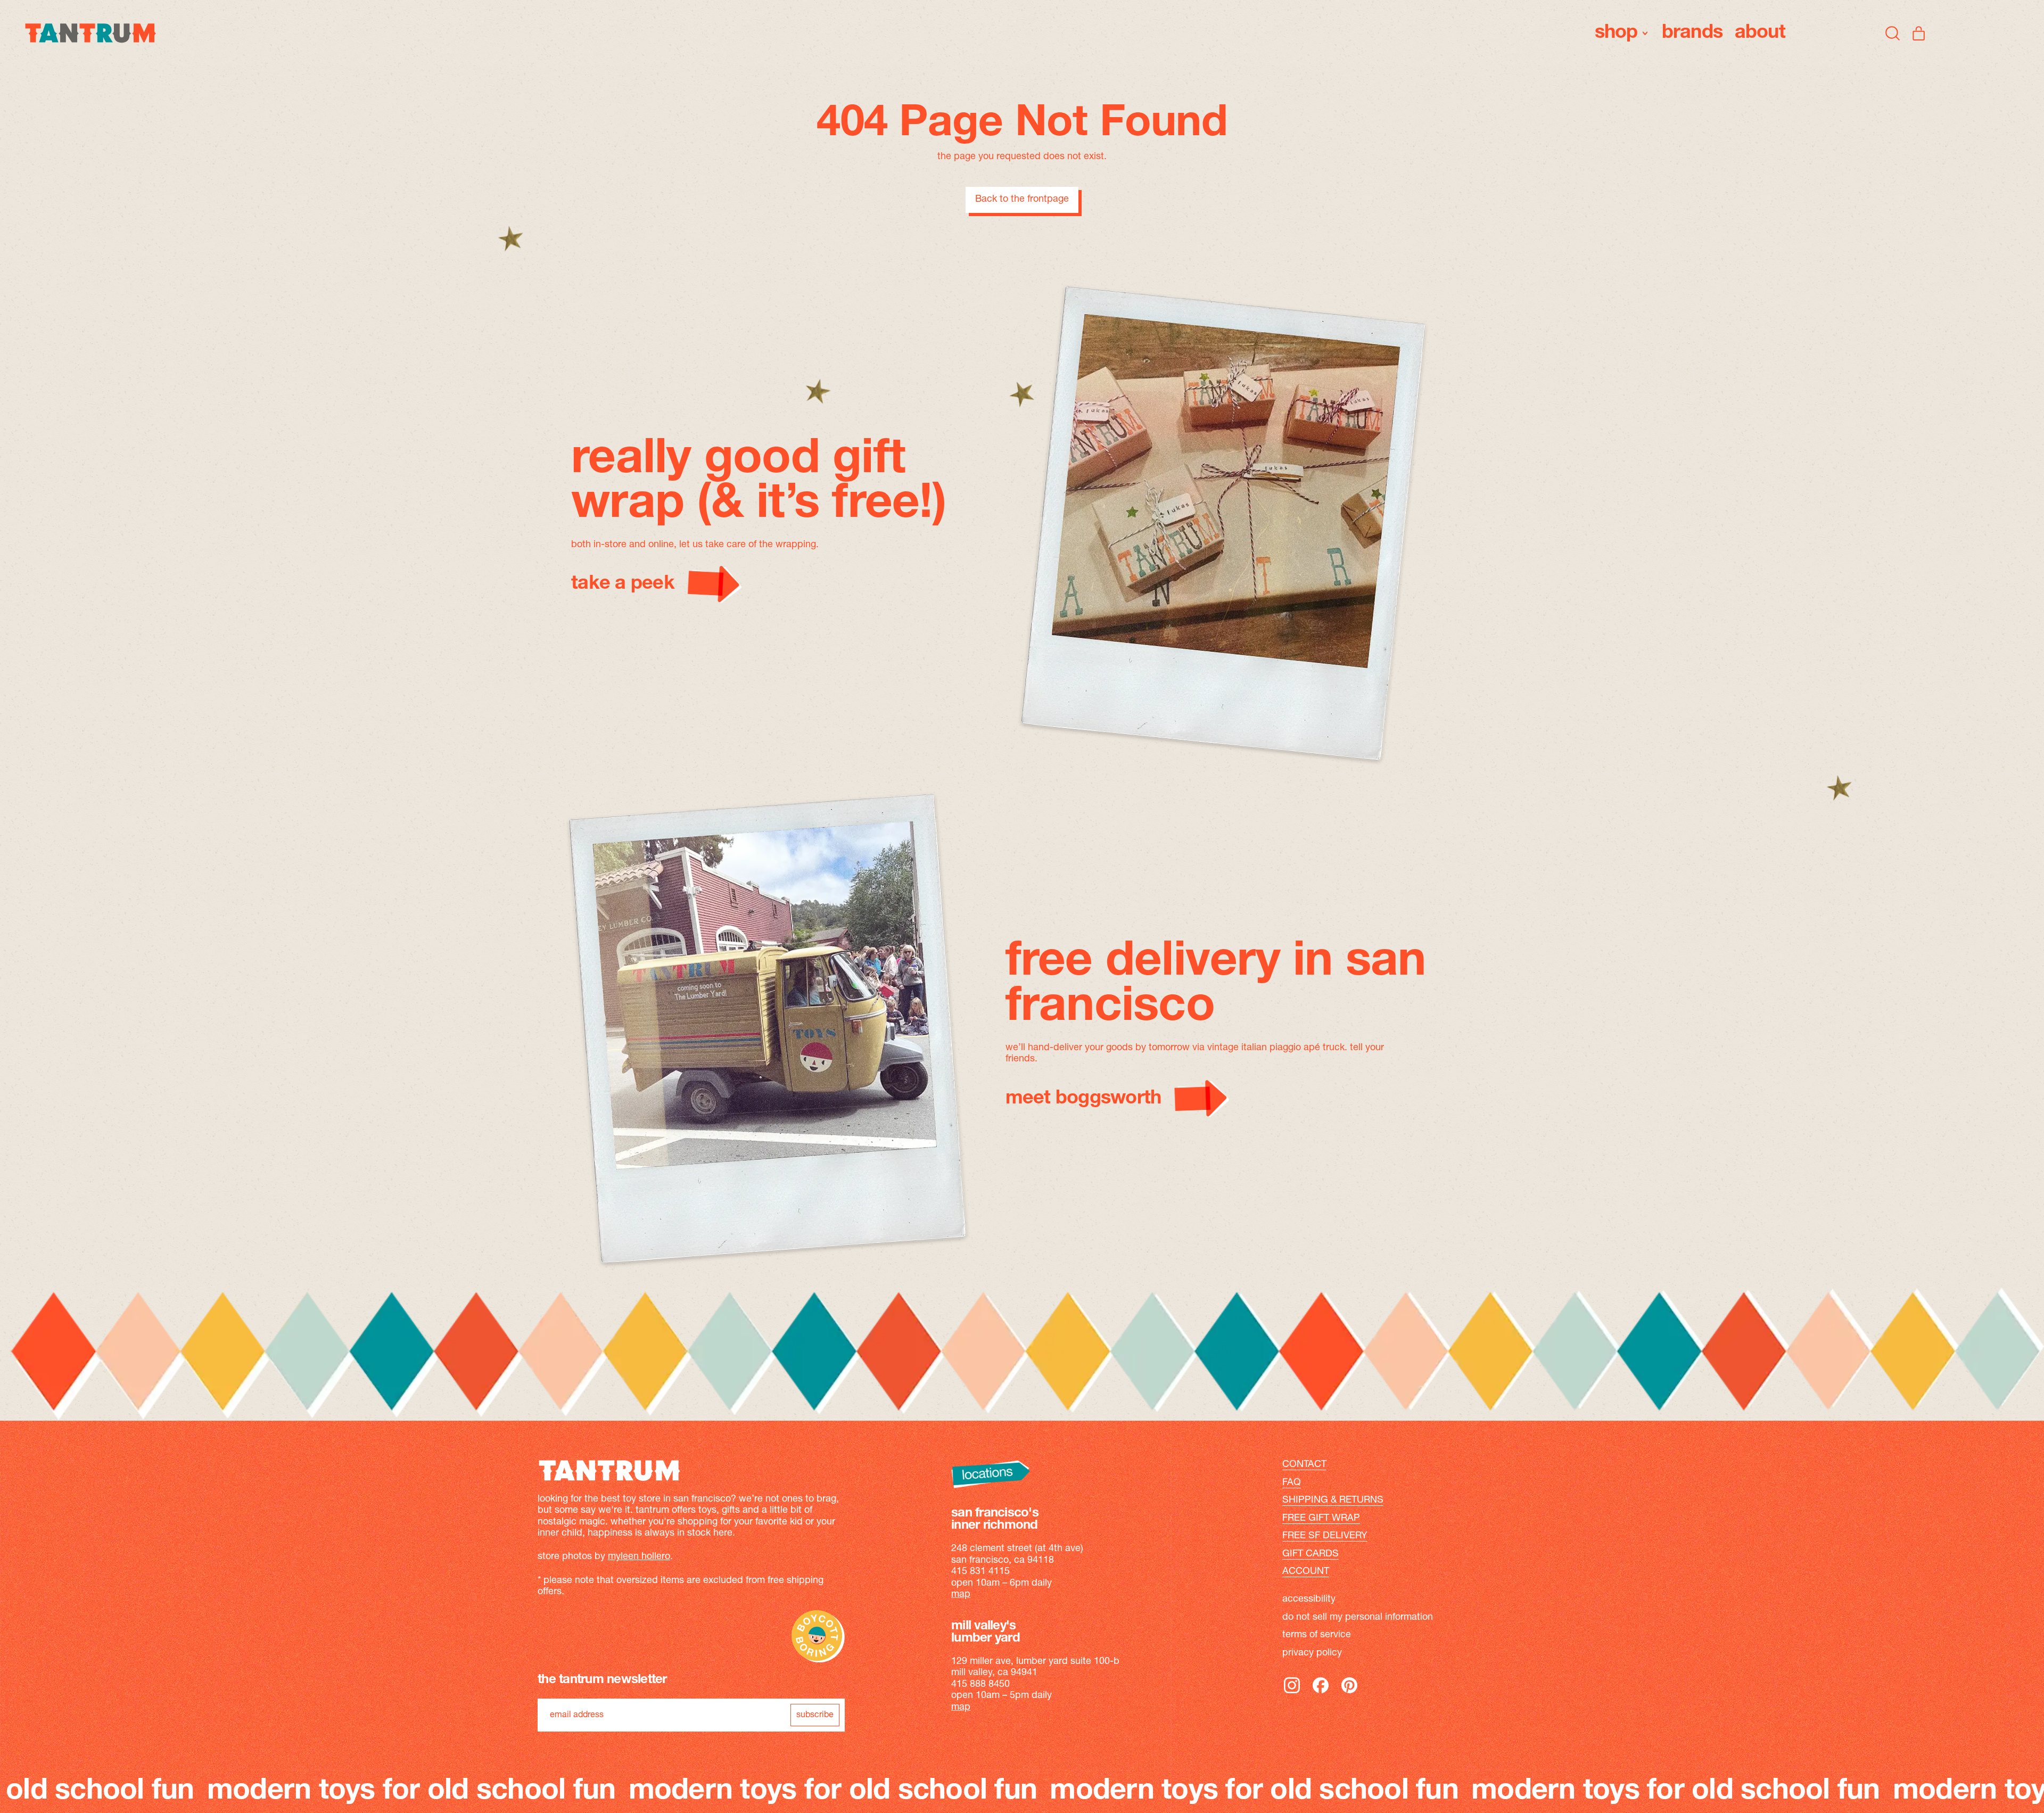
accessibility (1309, 1600)
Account (1306, 1572)
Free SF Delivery (1325, 1536)
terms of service (1317, 1635)
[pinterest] (1349, 1693)
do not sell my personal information (1358, 1618)
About (1760, 33)
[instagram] (1292, 1693)
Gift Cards (1311, 1554)
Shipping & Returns (1333, 1501)
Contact (1304, 1465)
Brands (1692, 33)
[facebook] (1321, 1693)
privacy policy (1312, 1653)
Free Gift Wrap (1321, 1519)
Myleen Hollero (639, 1557)
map (961, 1595)
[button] (1893, 33)
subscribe (815, 1715)
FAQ (1292, 1483)
